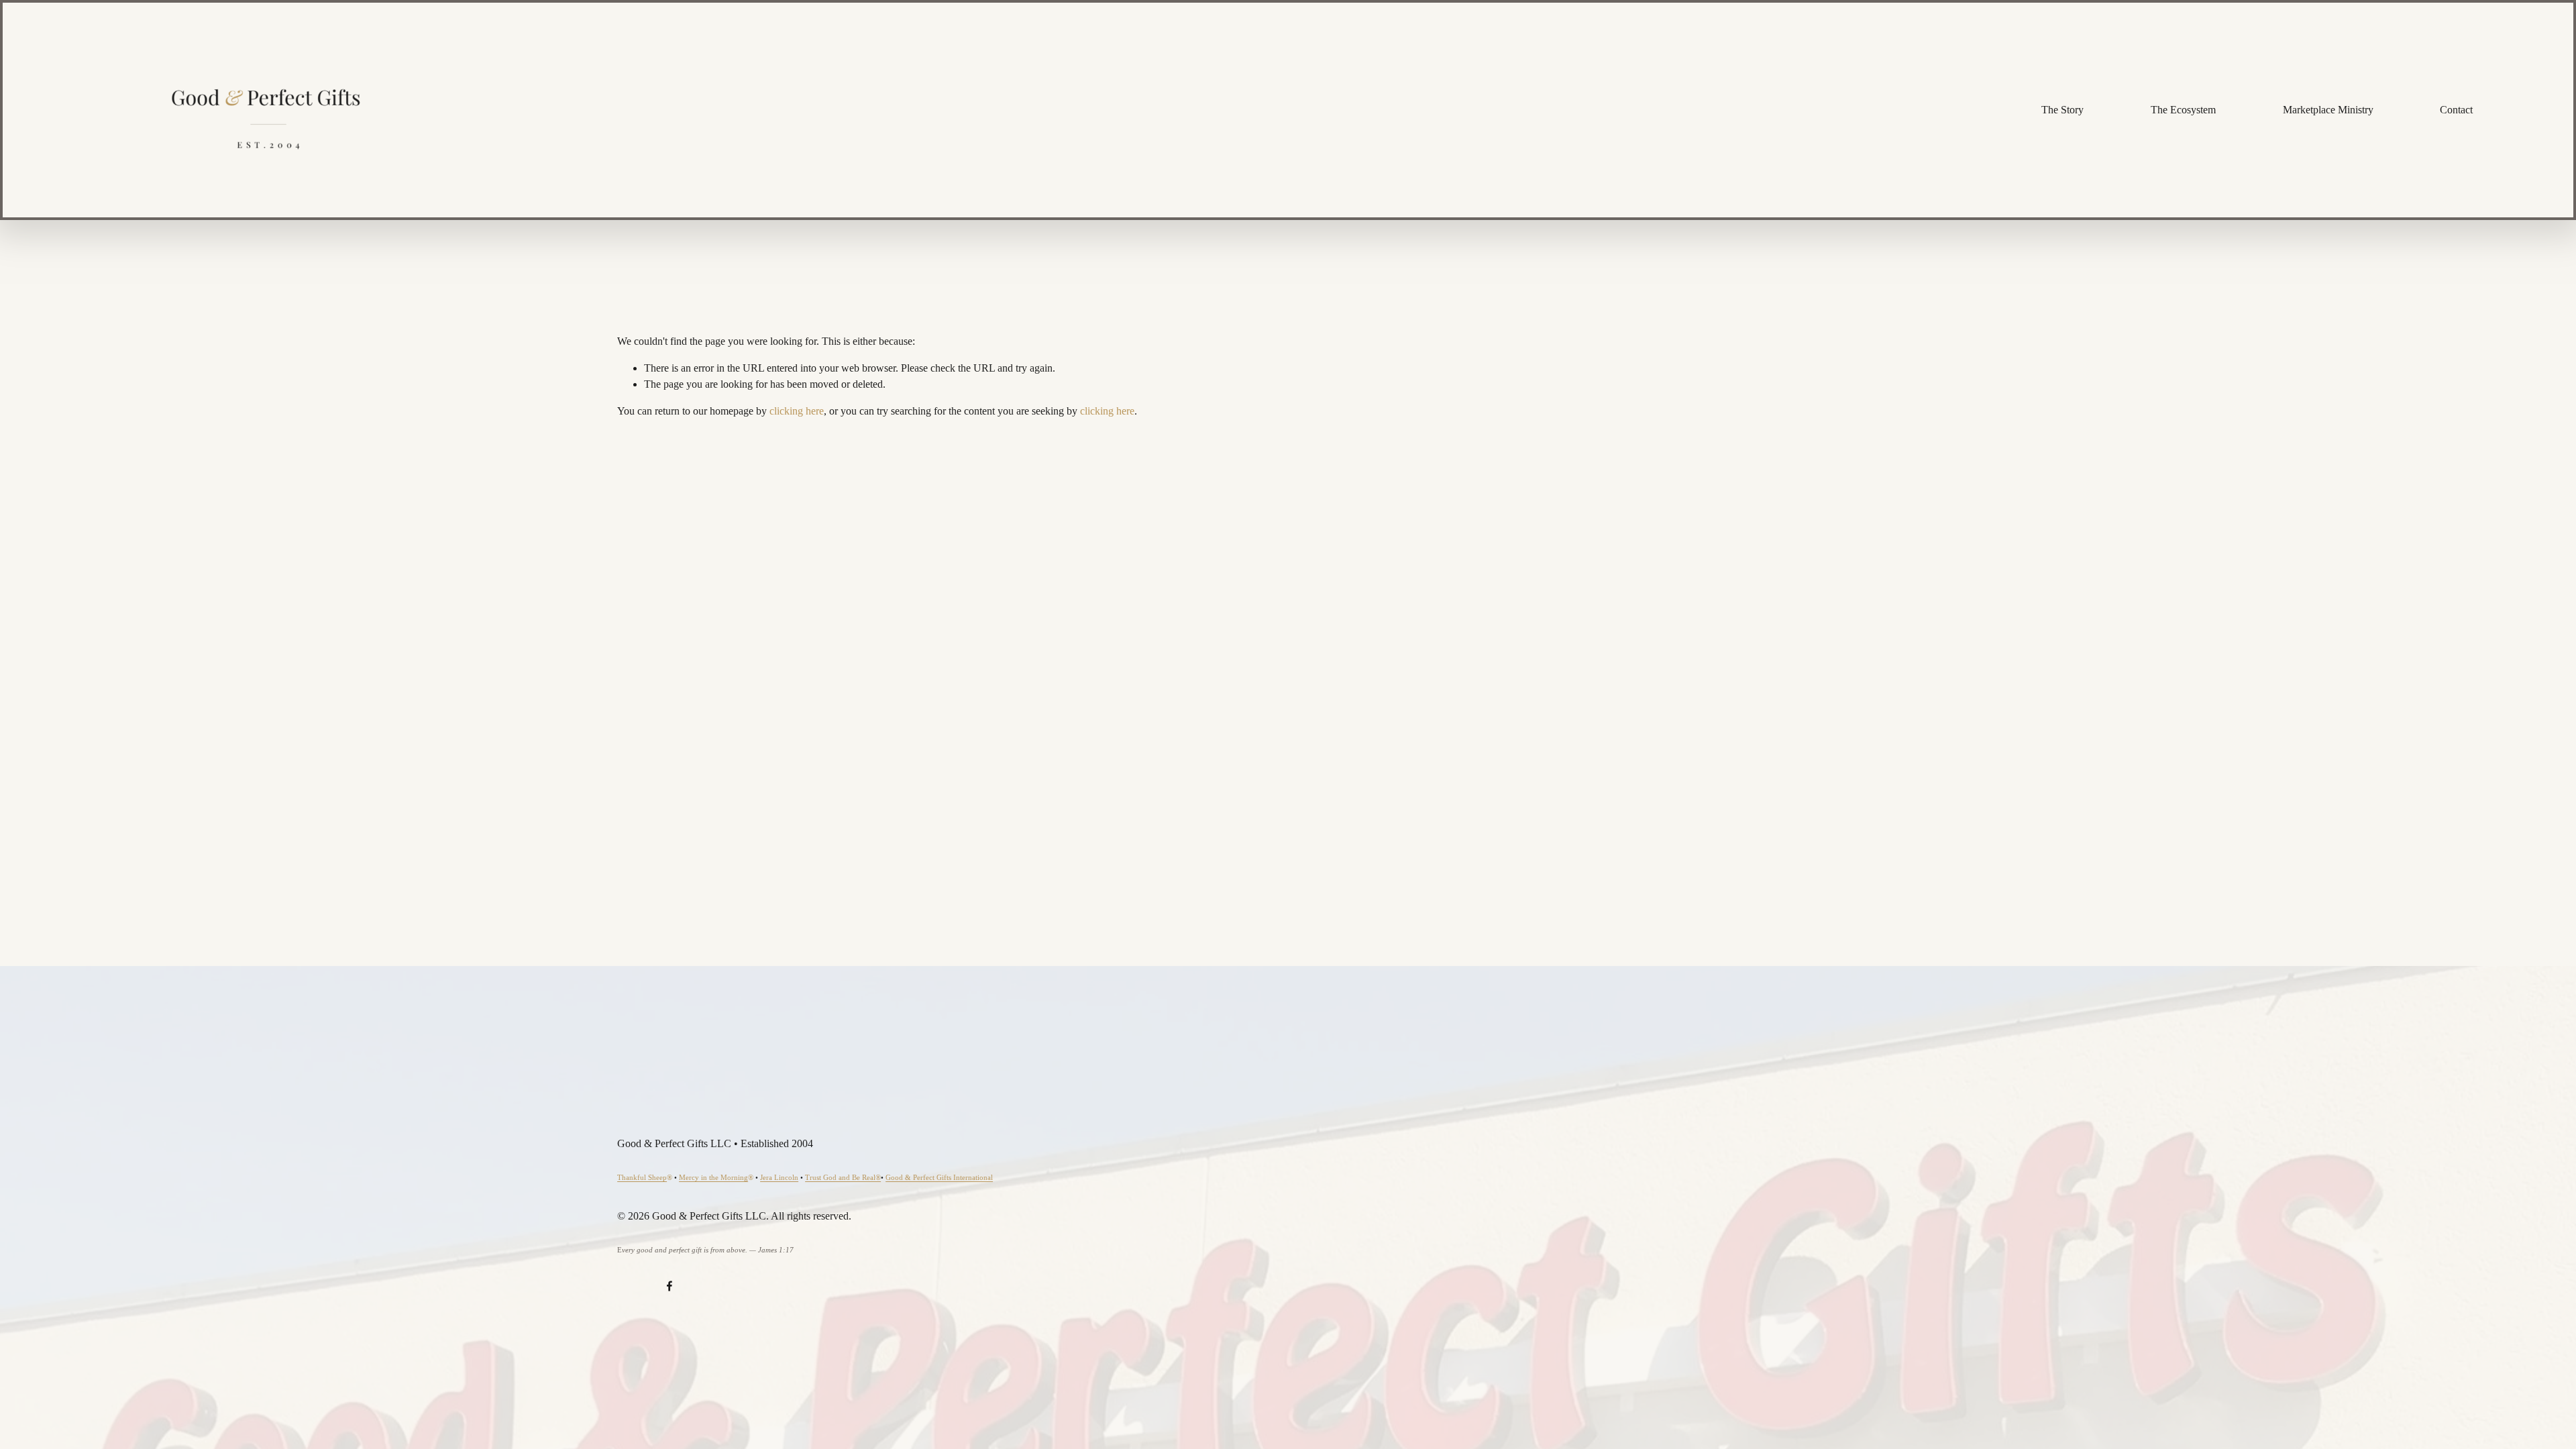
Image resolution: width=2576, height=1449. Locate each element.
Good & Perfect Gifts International (939, 1177)
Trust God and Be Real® (843, 1177)
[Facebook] (669, 1286)
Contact (2456, 110)
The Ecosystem (2183, 110)
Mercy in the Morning (713, 1177)
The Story (2062, 110)
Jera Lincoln (779, 1177)
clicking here (797, 411)
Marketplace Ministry (2328, 110)
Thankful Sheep (642, 1177)
